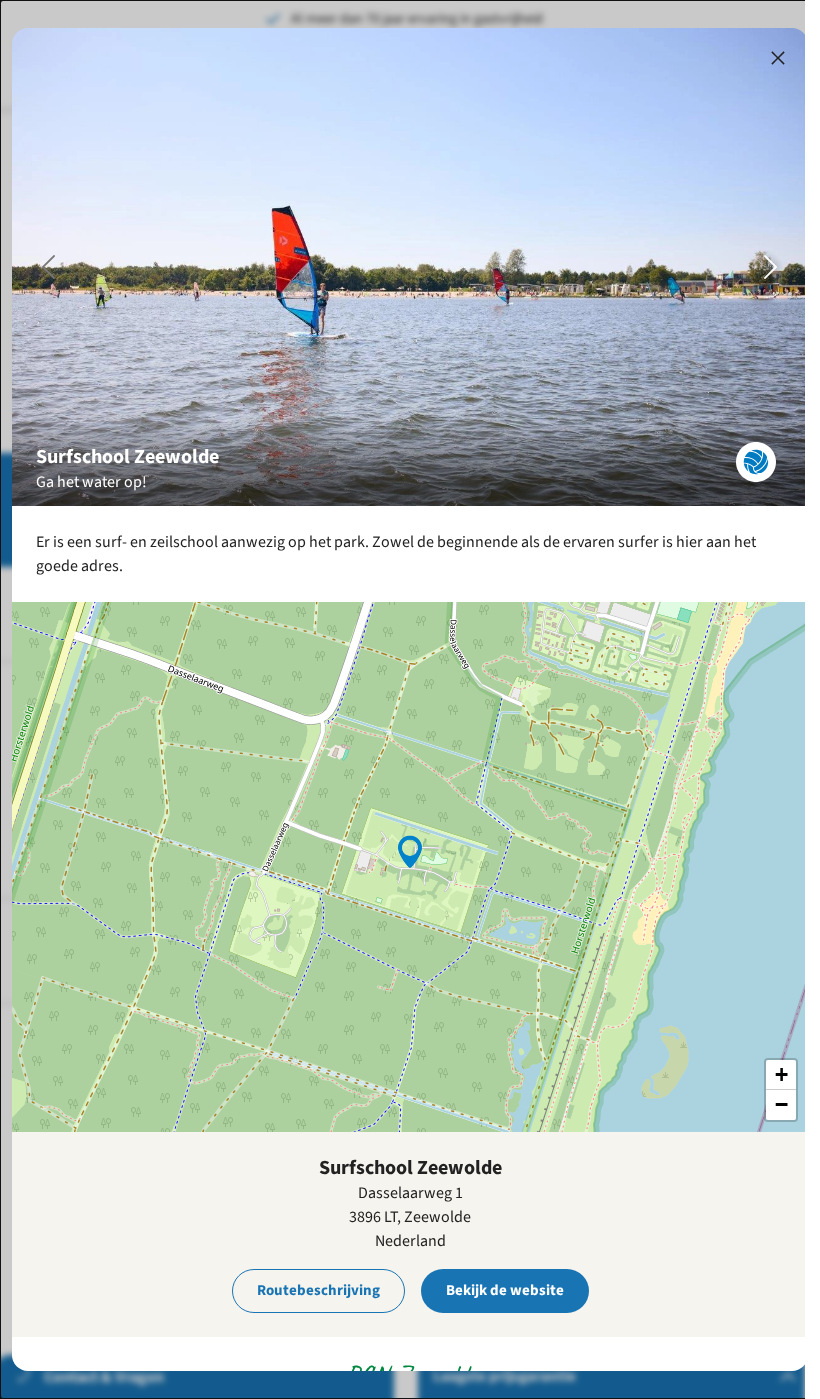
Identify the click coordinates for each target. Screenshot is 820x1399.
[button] (410, 850)
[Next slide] (771, 267)
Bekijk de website (505, 1290)
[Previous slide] (49, 267)
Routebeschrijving (318, 1290)
